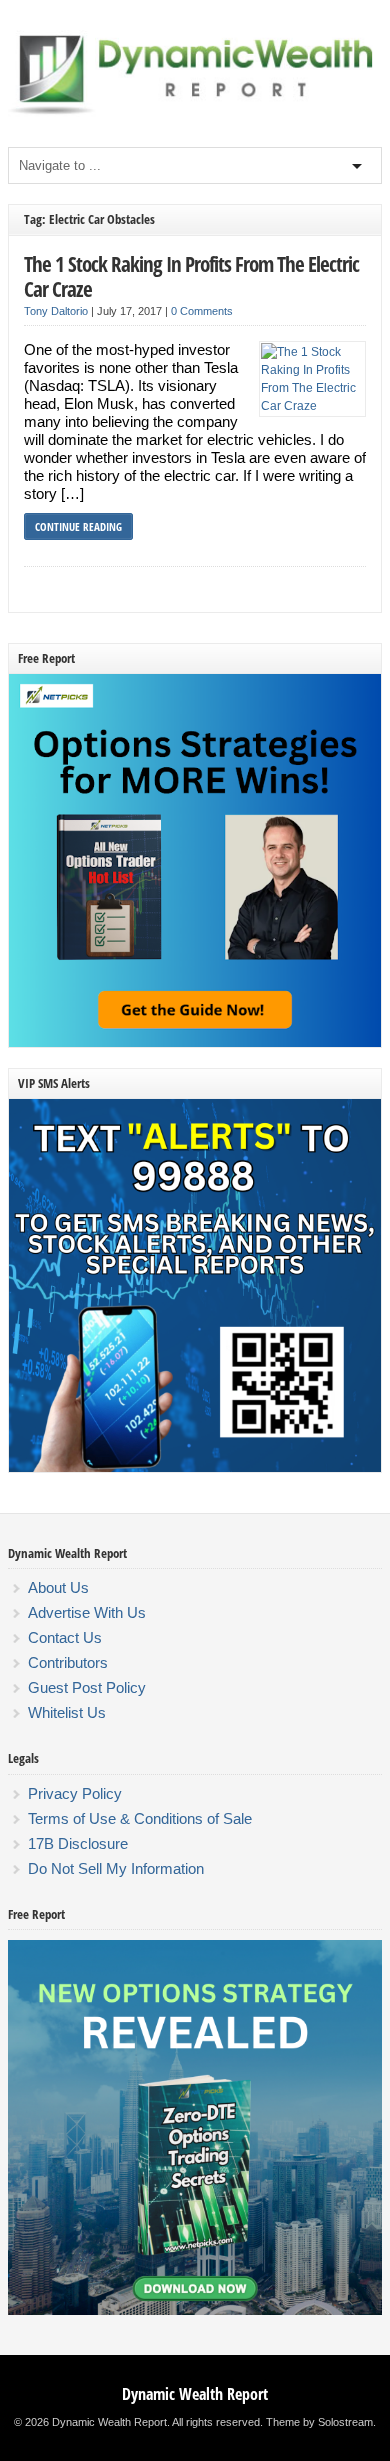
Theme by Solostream (319, 2422)
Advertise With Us (87, 1612)
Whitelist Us (67, 1712)
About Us (58, 1587)
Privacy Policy (75, 1793)
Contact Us (65, 1637)
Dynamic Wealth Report (195, 2394)
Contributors (68, 1662)
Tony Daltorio (56, 311)
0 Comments (202, 311)
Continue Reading (78, 526)
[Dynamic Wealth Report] (195, 113)
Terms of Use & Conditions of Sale (140, 1818)
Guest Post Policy (87, 1687)
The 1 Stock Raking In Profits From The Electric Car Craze (191, 276)
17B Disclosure (78, 1843)
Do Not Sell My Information (116, 1868)
